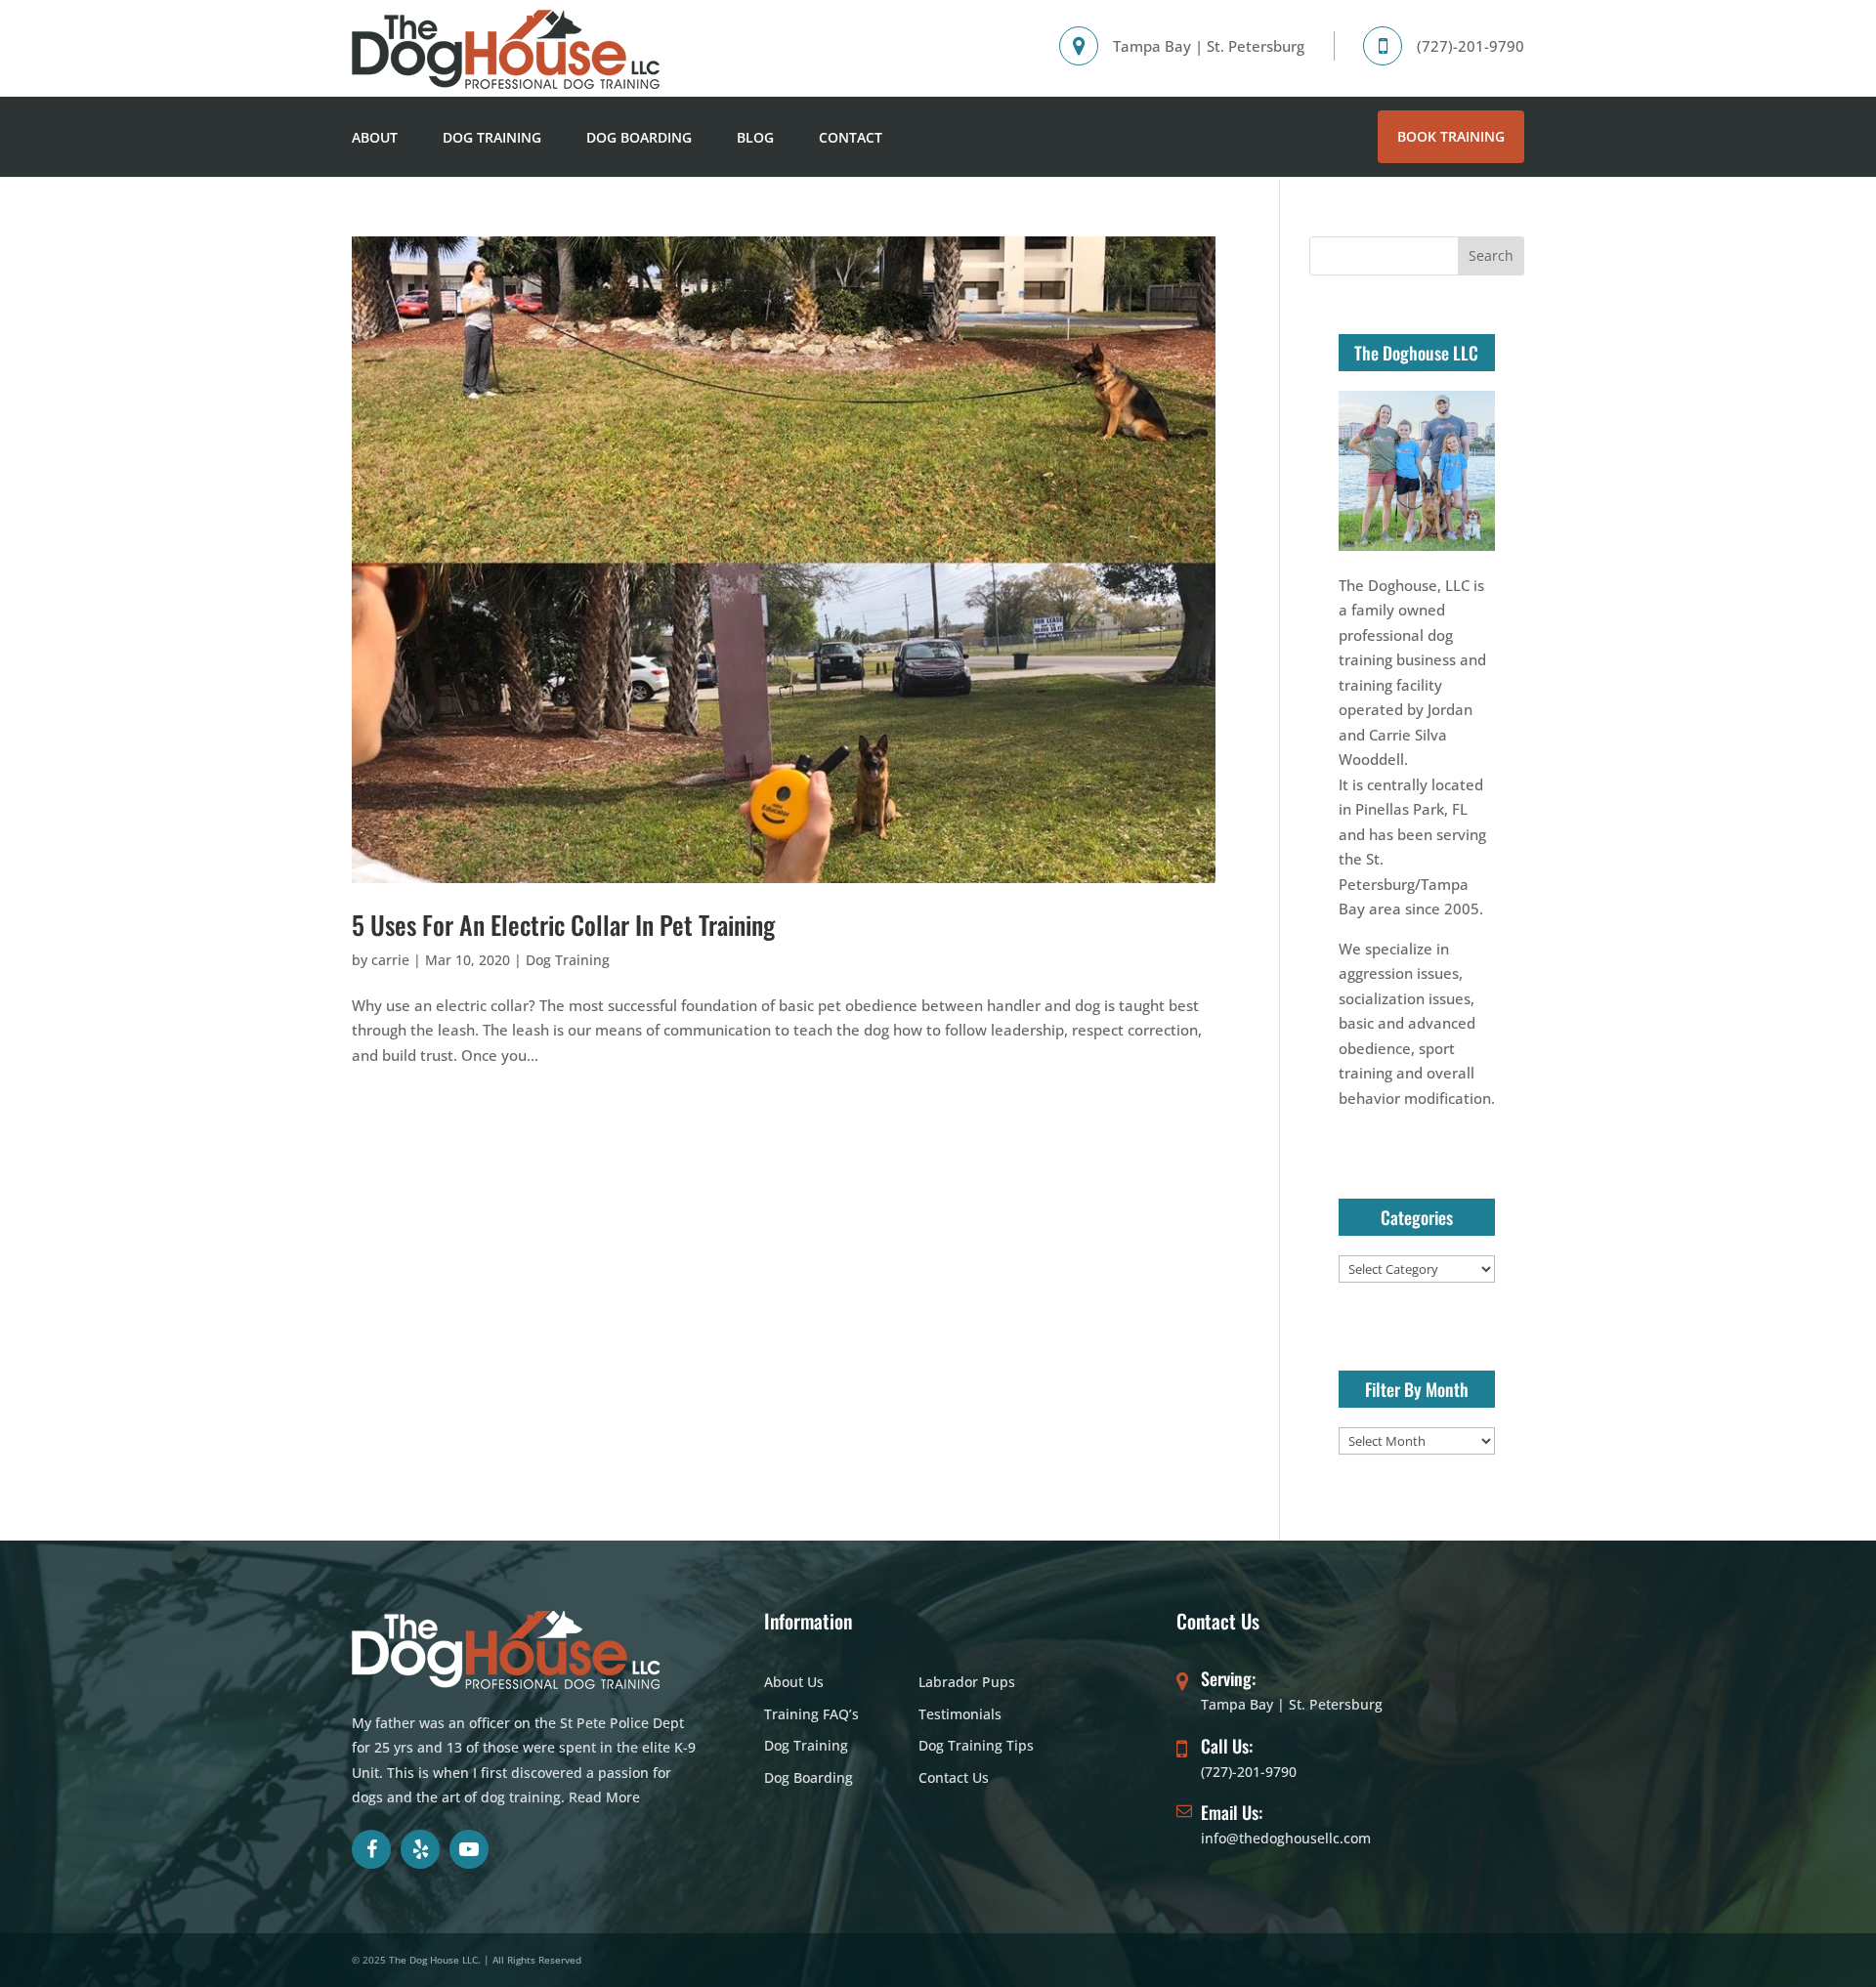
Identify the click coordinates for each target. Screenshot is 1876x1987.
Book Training (1451, 136)
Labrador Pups (967, 1682)
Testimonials (960, 1714)
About (375, 137)
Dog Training (492, 137)
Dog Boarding (639, 137)
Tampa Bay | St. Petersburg (1292, 1704)
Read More (604, 1797)
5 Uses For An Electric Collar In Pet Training (563, 925)
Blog (755, 137)
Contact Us (954, 1777)
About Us (794, 1682)
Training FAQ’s (811, 1714)
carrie (390, 960)
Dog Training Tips (976, 1745)
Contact (851, 137)
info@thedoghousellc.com (1286, 1838)
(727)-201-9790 (1249, 1772)
